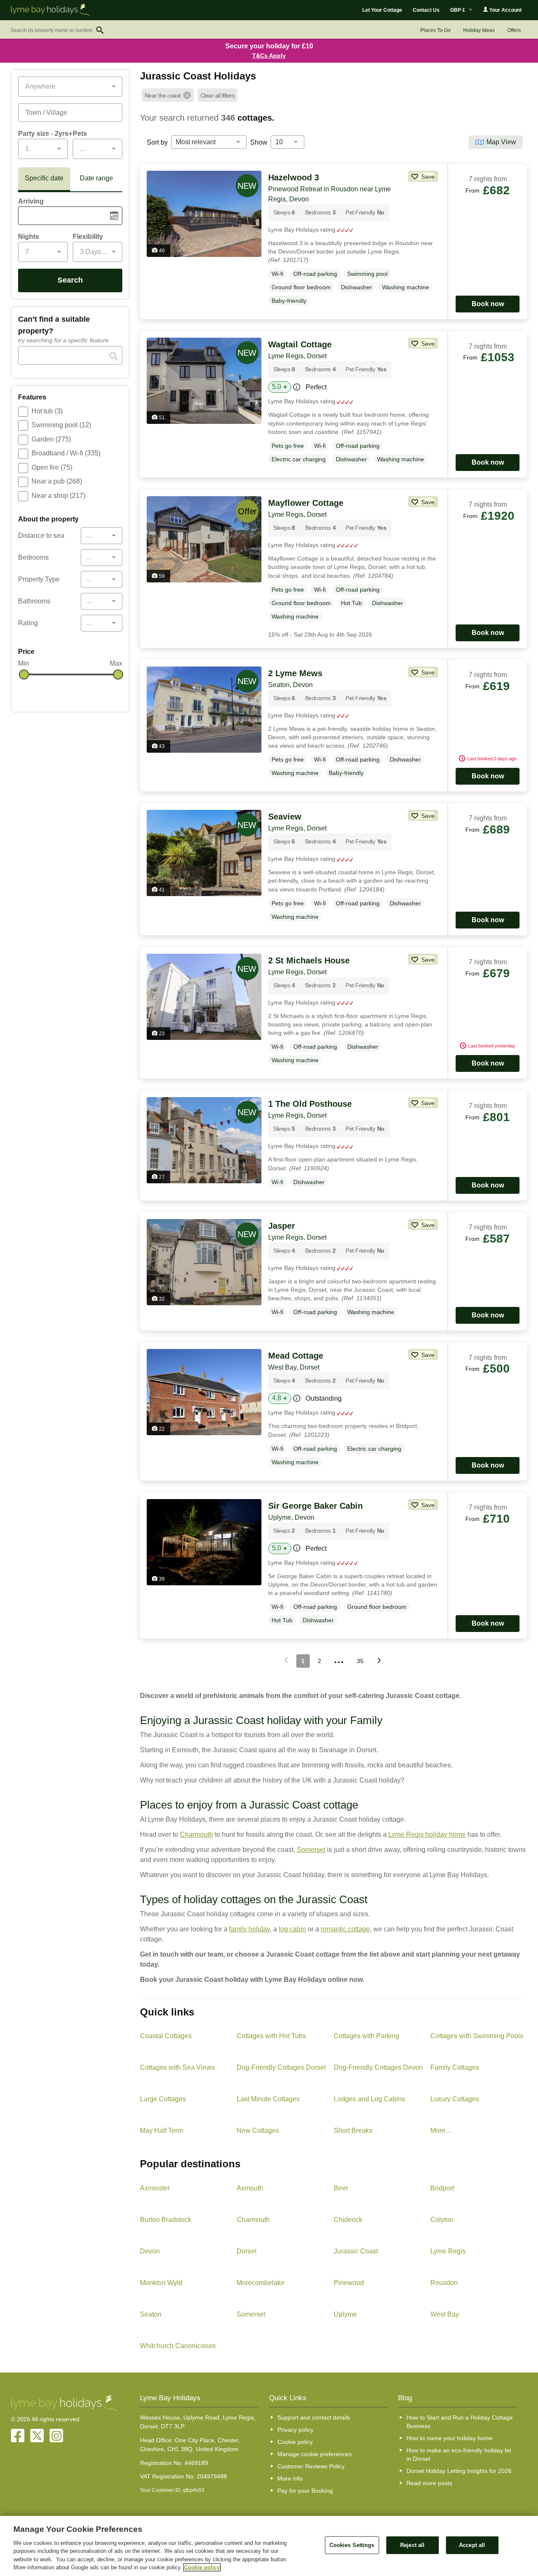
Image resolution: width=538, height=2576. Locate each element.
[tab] (44, 180)
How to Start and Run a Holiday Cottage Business (460, 2422)
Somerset (311, 1850)
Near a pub (57, 481)
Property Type (39, 579)
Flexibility (88, 237)
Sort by (157, 142)
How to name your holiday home (450, 2438)
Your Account (505, 10)
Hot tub (47, 411)
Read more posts (429, 2483)
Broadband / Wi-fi (66, 453)
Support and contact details (314, 2417)
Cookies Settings (352, 2545)
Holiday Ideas (479, 30)
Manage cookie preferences (315, 2454)
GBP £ (458, 10)
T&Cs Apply (269, 56)
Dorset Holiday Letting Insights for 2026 (459, 2471)
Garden (51, 439)
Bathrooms (34, 601)
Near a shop (58, 496)
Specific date (44, 178)
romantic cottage (345, 1929)
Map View (501, 142)
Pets (80, 134)
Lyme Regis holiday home (427, 1834)
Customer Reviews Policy (311, 2466)
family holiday (249, 1929)
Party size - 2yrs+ (45, 134)
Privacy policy (295, 2430)
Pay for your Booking (305, 2491)
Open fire (52, 467)
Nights (29, 237)
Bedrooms (33, 557)
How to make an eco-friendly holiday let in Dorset (459, 2454)
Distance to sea (41, 536)
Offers (514, 30)
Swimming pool (61, 425)
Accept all (472, 2545)
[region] (269, 2546)
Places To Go (435, 30)
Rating (28, 623)
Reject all (412, 2545)
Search (70, 280)
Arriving (31, 201)
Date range (96, 178)
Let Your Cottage (382, 10)
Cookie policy (295, 2442)
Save (427, 177)
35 (360, 1661)
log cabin (292, 1929)
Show (259, 142)
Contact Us (426, 10)
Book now (488, 304)
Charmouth (196, 1834)
